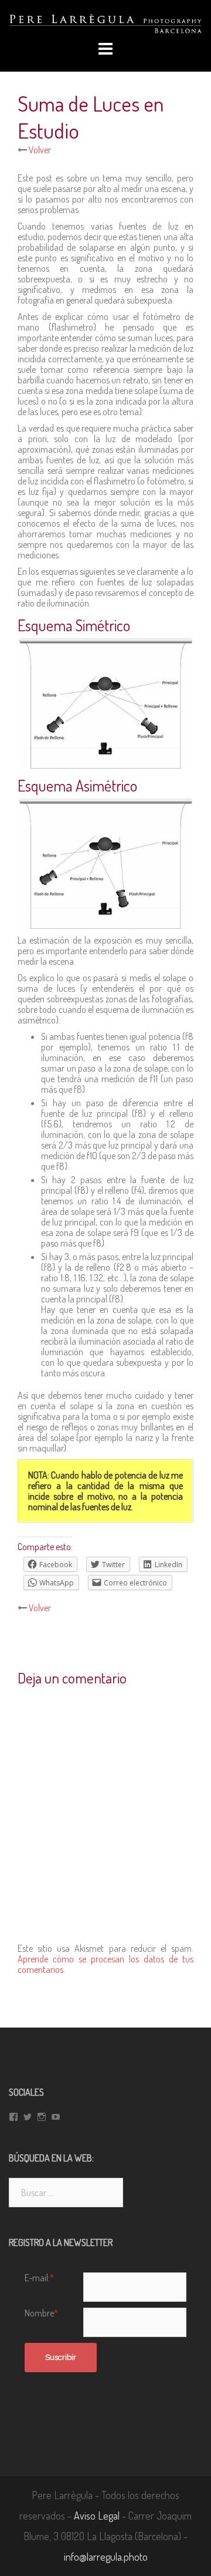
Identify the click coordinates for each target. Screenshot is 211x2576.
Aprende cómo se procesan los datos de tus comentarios (105, 1964)
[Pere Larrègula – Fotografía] (105, 22)
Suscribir (61, 2357)
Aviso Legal (97, 2516)
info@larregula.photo (106, 2557)
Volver (39, 150)
